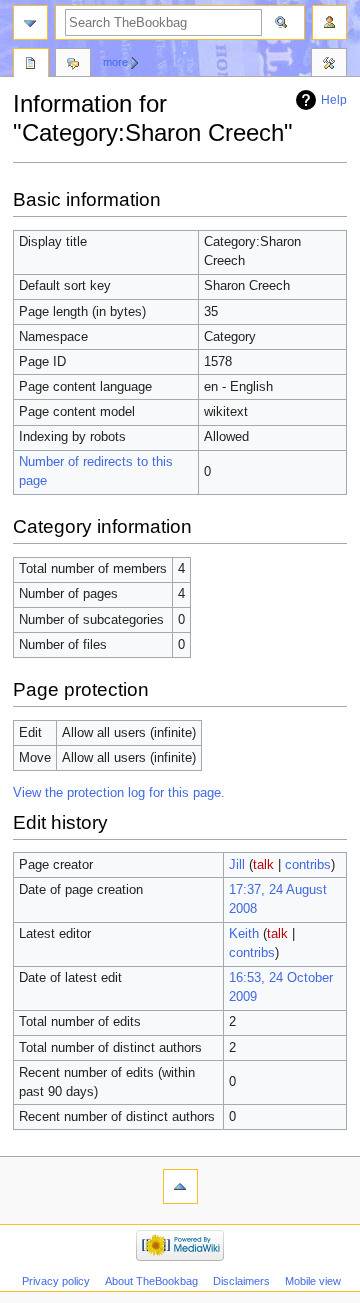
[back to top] (180, 1186)
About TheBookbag (151, 1281)
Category (31, 65)
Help (334, 100)
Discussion (73, 65)
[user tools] (329, 22)
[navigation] (30, 22)
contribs (308, 865)
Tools (329, 65)
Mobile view (313, 1281)
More (115, 62)
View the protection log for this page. (119, 793)
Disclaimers (241, 1281)
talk (263, 865)
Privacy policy (56, 1281)
